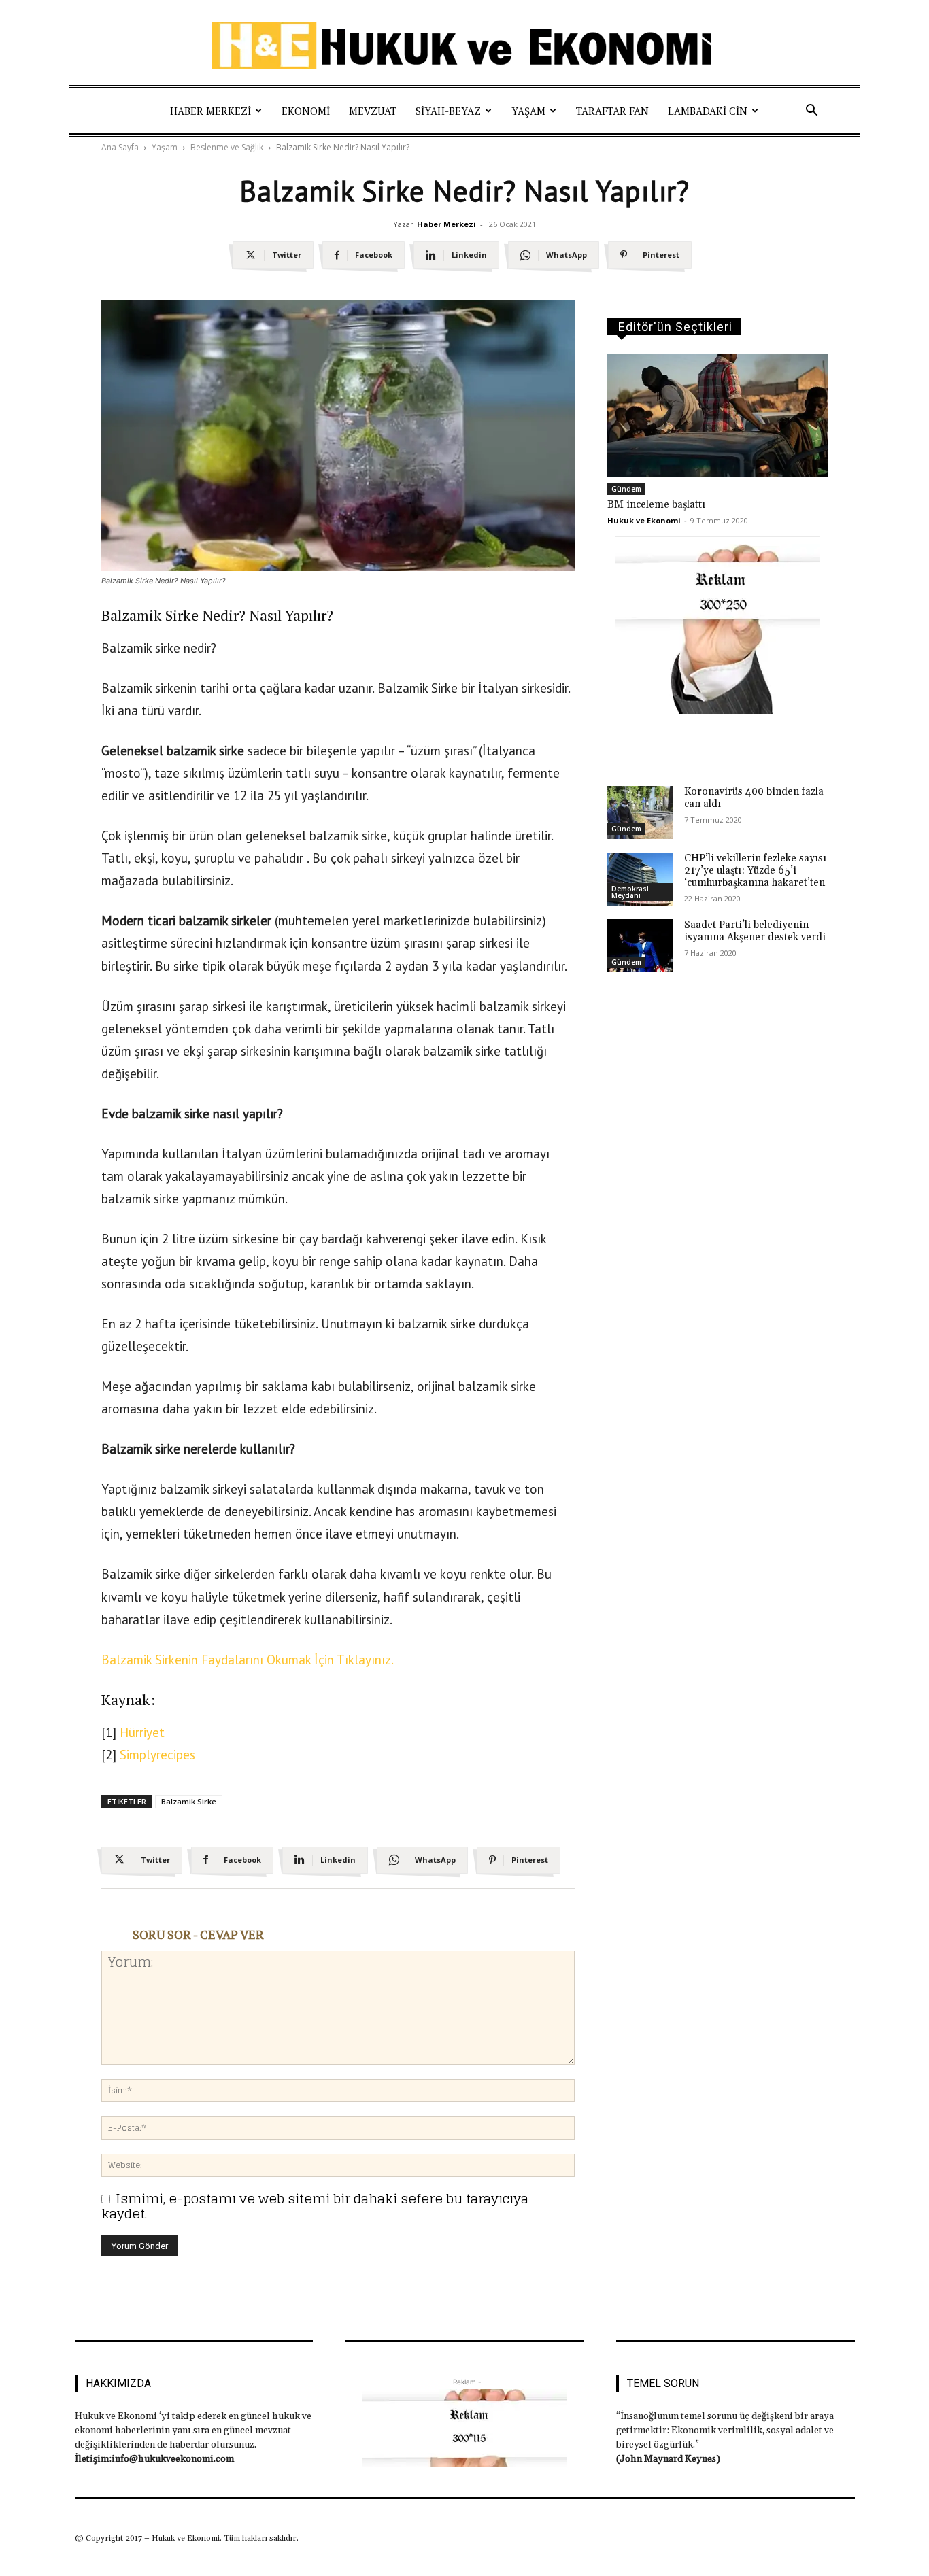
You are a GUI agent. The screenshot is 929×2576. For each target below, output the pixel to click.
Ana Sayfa (120, 147)
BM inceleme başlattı (656, 505)
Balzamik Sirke (189, 1801)
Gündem (626, 489)
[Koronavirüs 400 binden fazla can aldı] (640, 812)
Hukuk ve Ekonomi (644, 520)
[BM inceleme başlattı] (717, 415)
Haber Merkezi (210, 111)
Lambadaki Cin (708, 111)
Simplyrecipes (157, 1755)
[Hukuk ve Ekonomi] (464, 46)
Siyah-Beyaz (448, 111)
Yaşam (528, 111)
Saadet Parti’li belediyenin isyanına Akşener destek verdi (755, 931)
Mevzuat (373, 111)
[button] (811, 111)
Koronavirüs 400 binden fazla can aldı (754, 798)
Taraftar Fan (612, 111)
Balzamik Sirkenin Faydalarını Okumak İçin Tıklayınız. (248, 1660)
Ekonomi (306, 111)
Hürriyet (142, 1732)
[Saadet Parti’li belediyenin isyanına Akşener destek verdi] (640, 946)
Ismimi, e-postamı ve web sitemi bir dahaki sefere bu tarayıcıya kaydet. (315, 2206)
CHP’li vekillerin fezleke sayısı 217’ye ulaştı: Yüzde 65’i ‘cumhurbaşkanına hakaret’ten (755, 871)
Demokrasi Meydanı (630, 892)
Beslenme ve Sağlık (227, 147)
